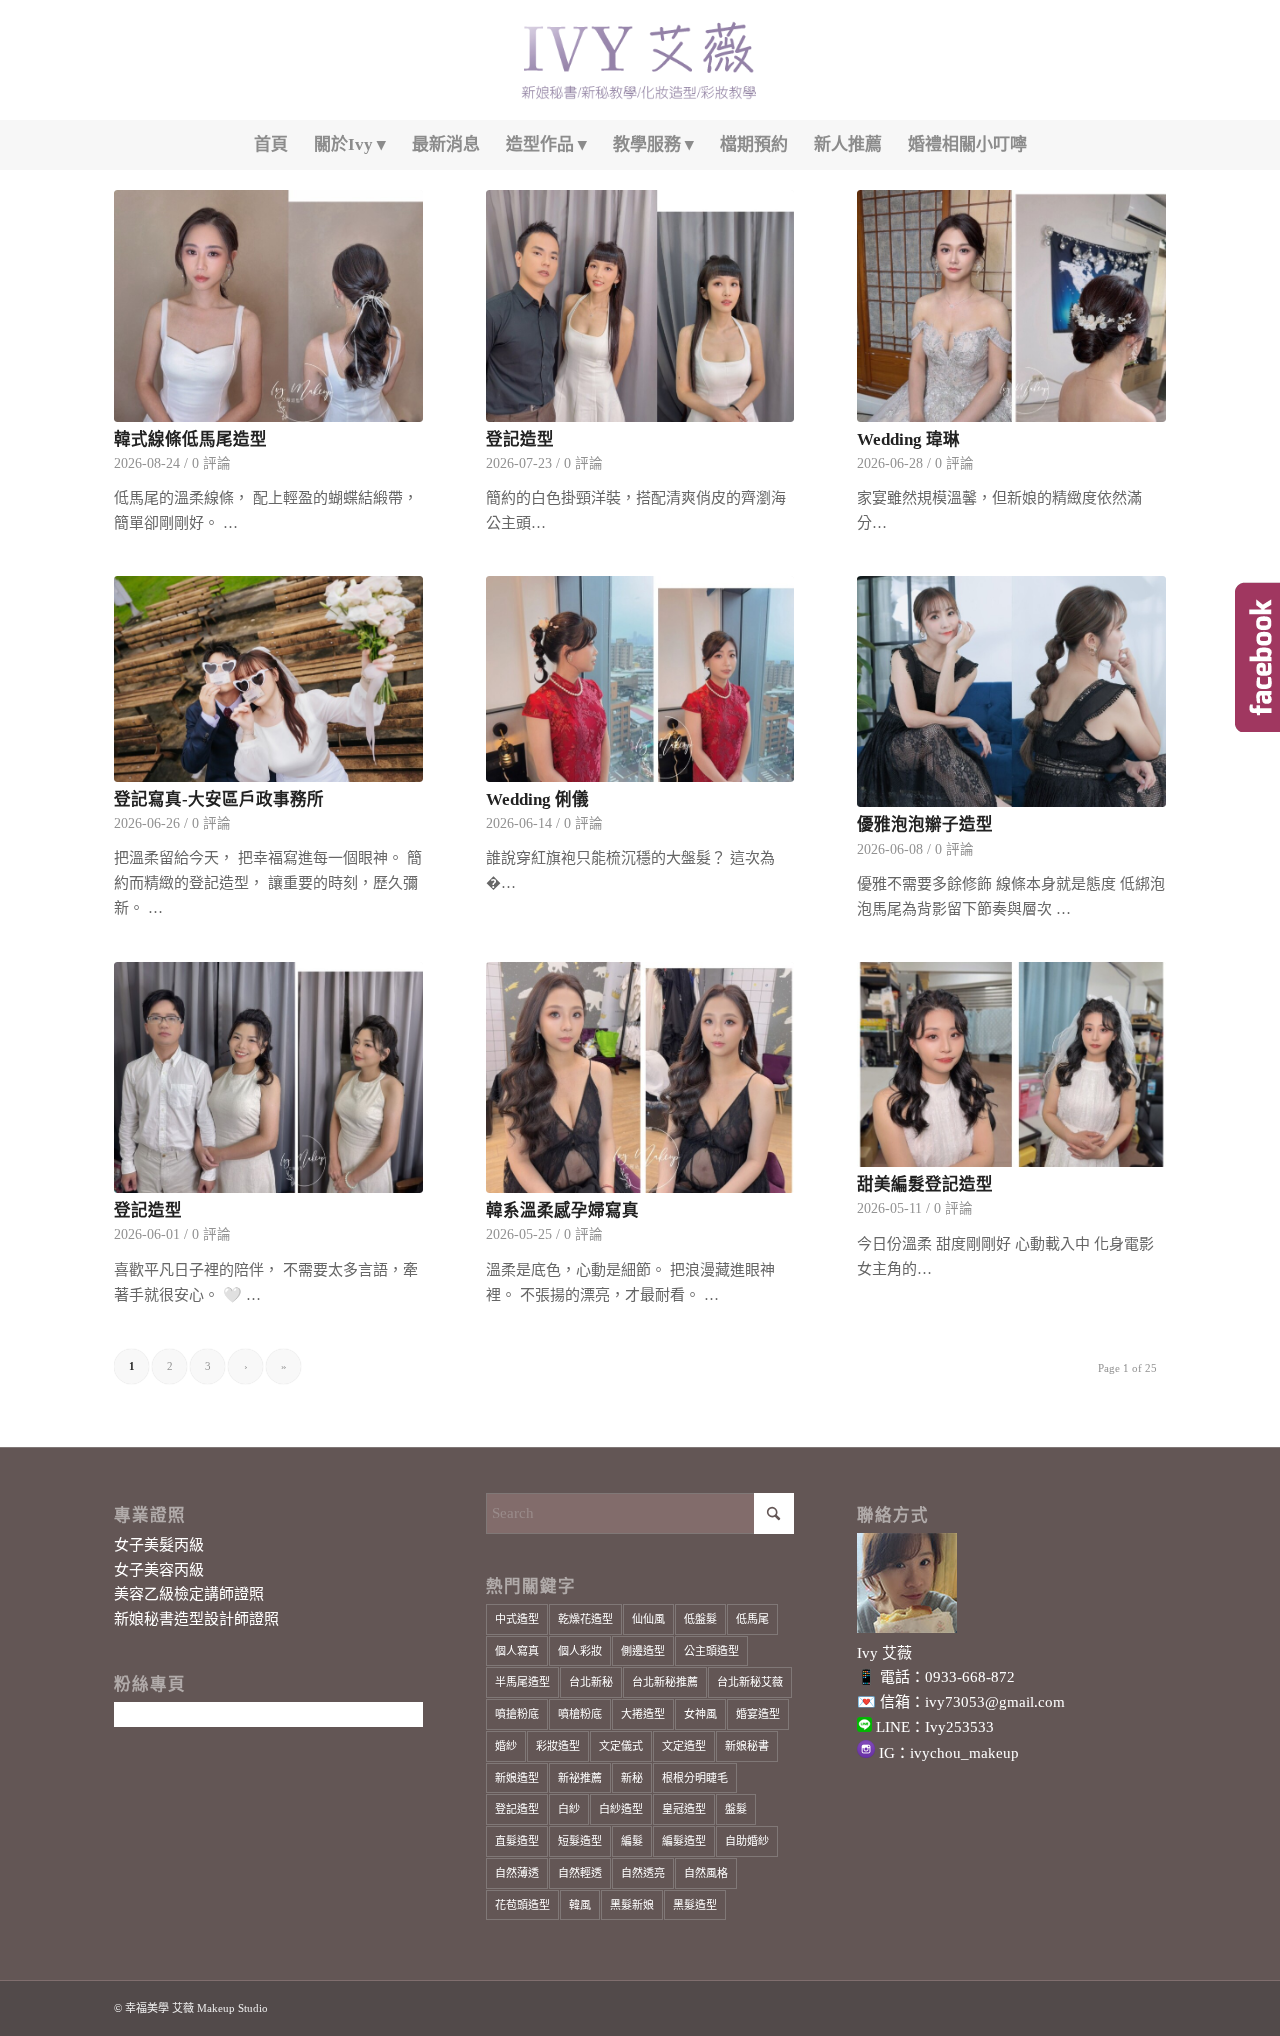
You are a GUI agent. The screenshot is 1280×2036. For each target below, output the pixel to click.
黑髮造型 (695, 1905)
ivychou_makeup (964, 1753)
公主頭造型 (711, 1651)
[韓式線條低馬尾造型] (268, 306)
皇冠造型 (684, 1809)
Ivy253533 (959, 1727)
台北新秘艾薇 (750, 1682)
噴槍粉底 (580, 1714)
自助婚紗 (747, 1841)
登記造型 (520, 439)
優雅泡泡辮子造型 (925, 824)
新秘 (632, 1778)
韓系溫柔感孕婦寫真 (562, 1210)
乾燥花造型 (585, 1619)
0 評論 (211, 463)
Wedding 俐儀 (537, 799)
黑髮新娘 (632, 1905)
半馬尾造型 (522, 1682)
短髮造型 (580, 1841)
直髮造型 (517, 1841)
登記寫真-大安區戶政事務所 (219, 799)
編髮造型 (684, 1841)
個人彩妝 (580, 1651)
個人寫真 (517, 1651)
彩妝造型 (558, 1746)
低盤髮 (700, 1619)
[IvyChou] (640, 60)
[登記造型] (640, 306)
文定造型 (684, 1746)
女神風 (700, 1714)
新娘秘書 (747, 1746)
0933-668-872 (970, 1677)
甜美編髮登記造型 (925, 1184)
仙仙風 (648, 1619)
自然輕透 (580, 1873)
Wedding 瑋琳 (908, 439)
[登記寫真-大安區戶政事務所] (268, 679)
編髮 (632, 1841)
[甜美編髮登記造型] (1011, 1064)
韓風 (580, 1905)
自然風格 (706, 1873)
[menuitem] (271, 145)
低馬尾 (752, 1619)
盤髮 (736, 1809)
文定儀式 (621, 1746)
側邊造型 (643, 1651)
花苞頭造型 (522, 1905)
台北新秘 (591, 1682)
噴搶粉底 (517, 1714)
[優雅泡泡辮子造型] (1011, 692)
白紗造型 (621, 1809)
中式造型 (517, 1619)
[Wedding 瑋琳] (1011, 306)
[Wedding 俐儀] (640, 679)
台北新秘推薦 (665, 1682)
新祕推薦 (580, 1778)
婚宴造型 (758, 1714)
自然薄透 (517, 1873)
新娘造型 (517, 1778)
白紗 (569, 1809)
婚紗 (506, 1746)
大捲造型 (643, 1714)
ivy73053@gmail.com (995, 1702)
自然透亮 (643, 1873)
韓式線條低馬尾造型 (190, 439)
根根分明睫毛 (695, 1778)
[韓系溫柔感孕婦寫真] (640, 1078)
